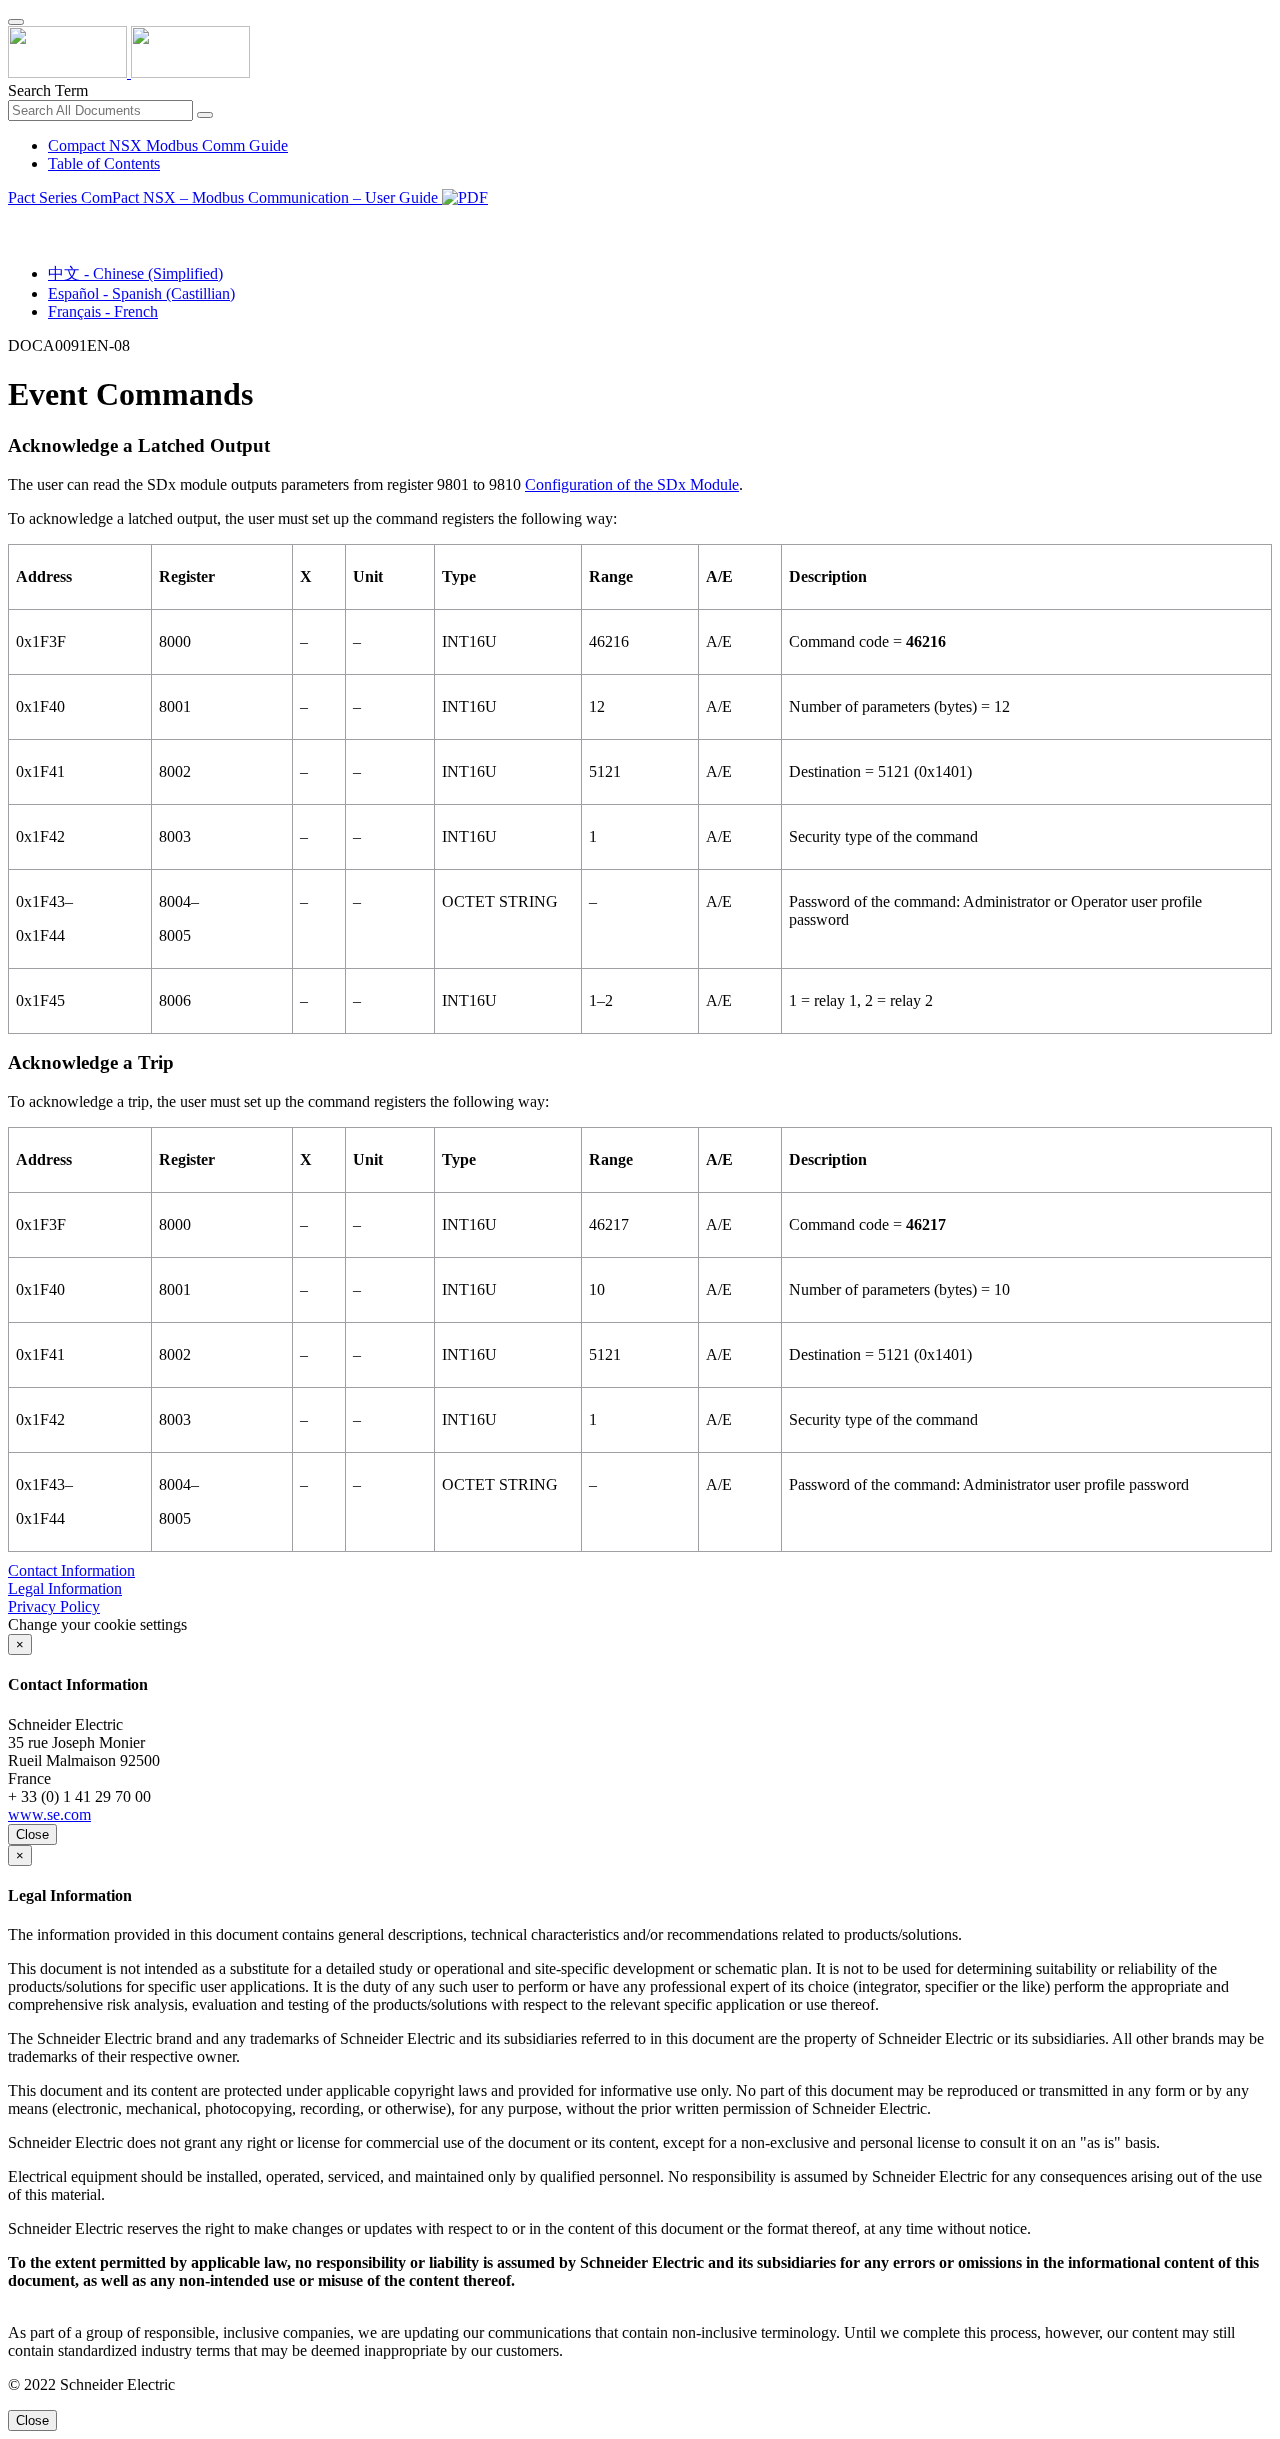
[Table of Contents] (16, 220)
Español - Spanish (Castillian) (141, 293)
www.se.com (49, 1814)
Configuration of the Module (632, 484)
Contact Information (71, 1570)
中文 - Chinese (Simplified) (135, 273)
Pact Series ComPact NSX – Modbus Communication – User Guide (225, 197)
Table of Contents (104, 163)
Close (32, 1834)
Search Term (48, 90)
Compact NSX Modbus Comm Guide (168, 145)
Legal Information (65, 1588)
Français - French (103, 311)
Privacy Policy (54, 1606)
